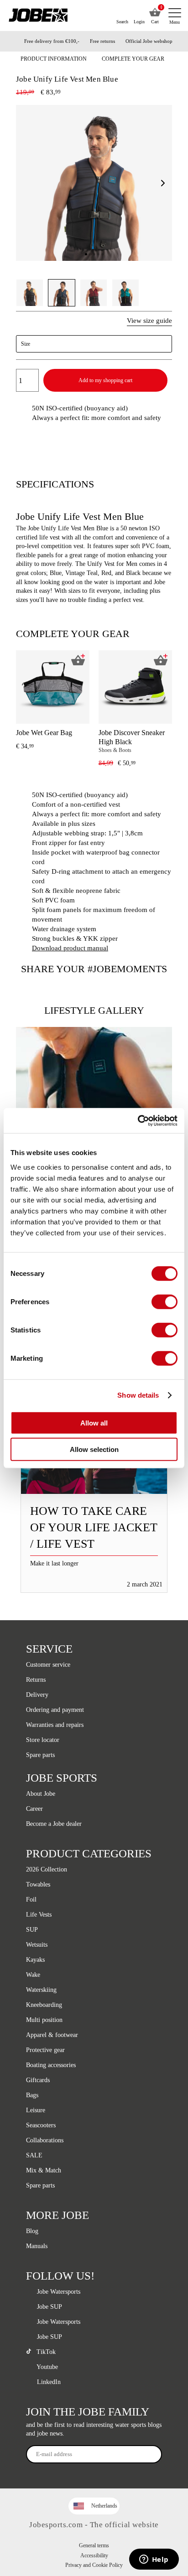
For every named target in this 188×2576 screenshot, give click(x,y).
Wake (33, 1975)
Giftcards (38, 2080)
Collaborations (45, 2140)
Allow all (94, 1423)
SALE (34, 2155)
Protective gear (45, 2050)
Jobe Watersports (58, 2292)
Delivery (37, 1695)
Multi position (44, 2020)
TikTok (45, 2352)
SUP (32, 1930)
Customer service (48, 1665)
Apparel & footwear (52, 2035)
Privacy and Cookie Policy (94, 2565)
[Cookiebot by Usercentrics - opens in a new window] (138, 1120)
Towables (38, 1884)
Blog (32, 2231)
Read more (94, 1469)
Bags (32, 2095)
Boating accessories (51, 2065)
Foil (31, 1900)
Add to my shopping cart (105, 380)
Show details (138, 1395)
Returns (36, 1680)
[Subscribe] (151, 2454)
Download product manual (70, 948)
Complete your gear (133, 59)
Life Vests (39, 1915)
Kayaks (35, 1960)
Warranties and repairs (55, 1725)
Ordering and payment (55, 1710)
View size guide (149, 321)
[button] (163, 183)
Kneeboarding (44, 2005)
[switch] (164, 1301)
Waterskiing (41, 1990)
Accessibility (94, 2555)
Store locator (44, 1740)
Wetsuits (37, 1945)
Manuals (37, 2246)
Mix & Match (44, 2170)
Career (34, 1809)
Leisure (36, 2110)
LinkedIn (48, 2382)
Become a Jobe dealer (54, 1824)
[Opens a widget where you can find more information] (154, 2560)
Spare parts (40, 1755)
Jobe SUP (49, 2307)
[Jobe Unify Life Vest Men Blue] (94, 1095)
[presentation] (162, 712)
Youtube (47, 2367)
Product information (54, 59)
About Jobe (41, 1794)
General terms (94, 2545)
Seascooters (41, 2125)
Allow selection (94, 1449)
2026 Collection (47, 1869)
